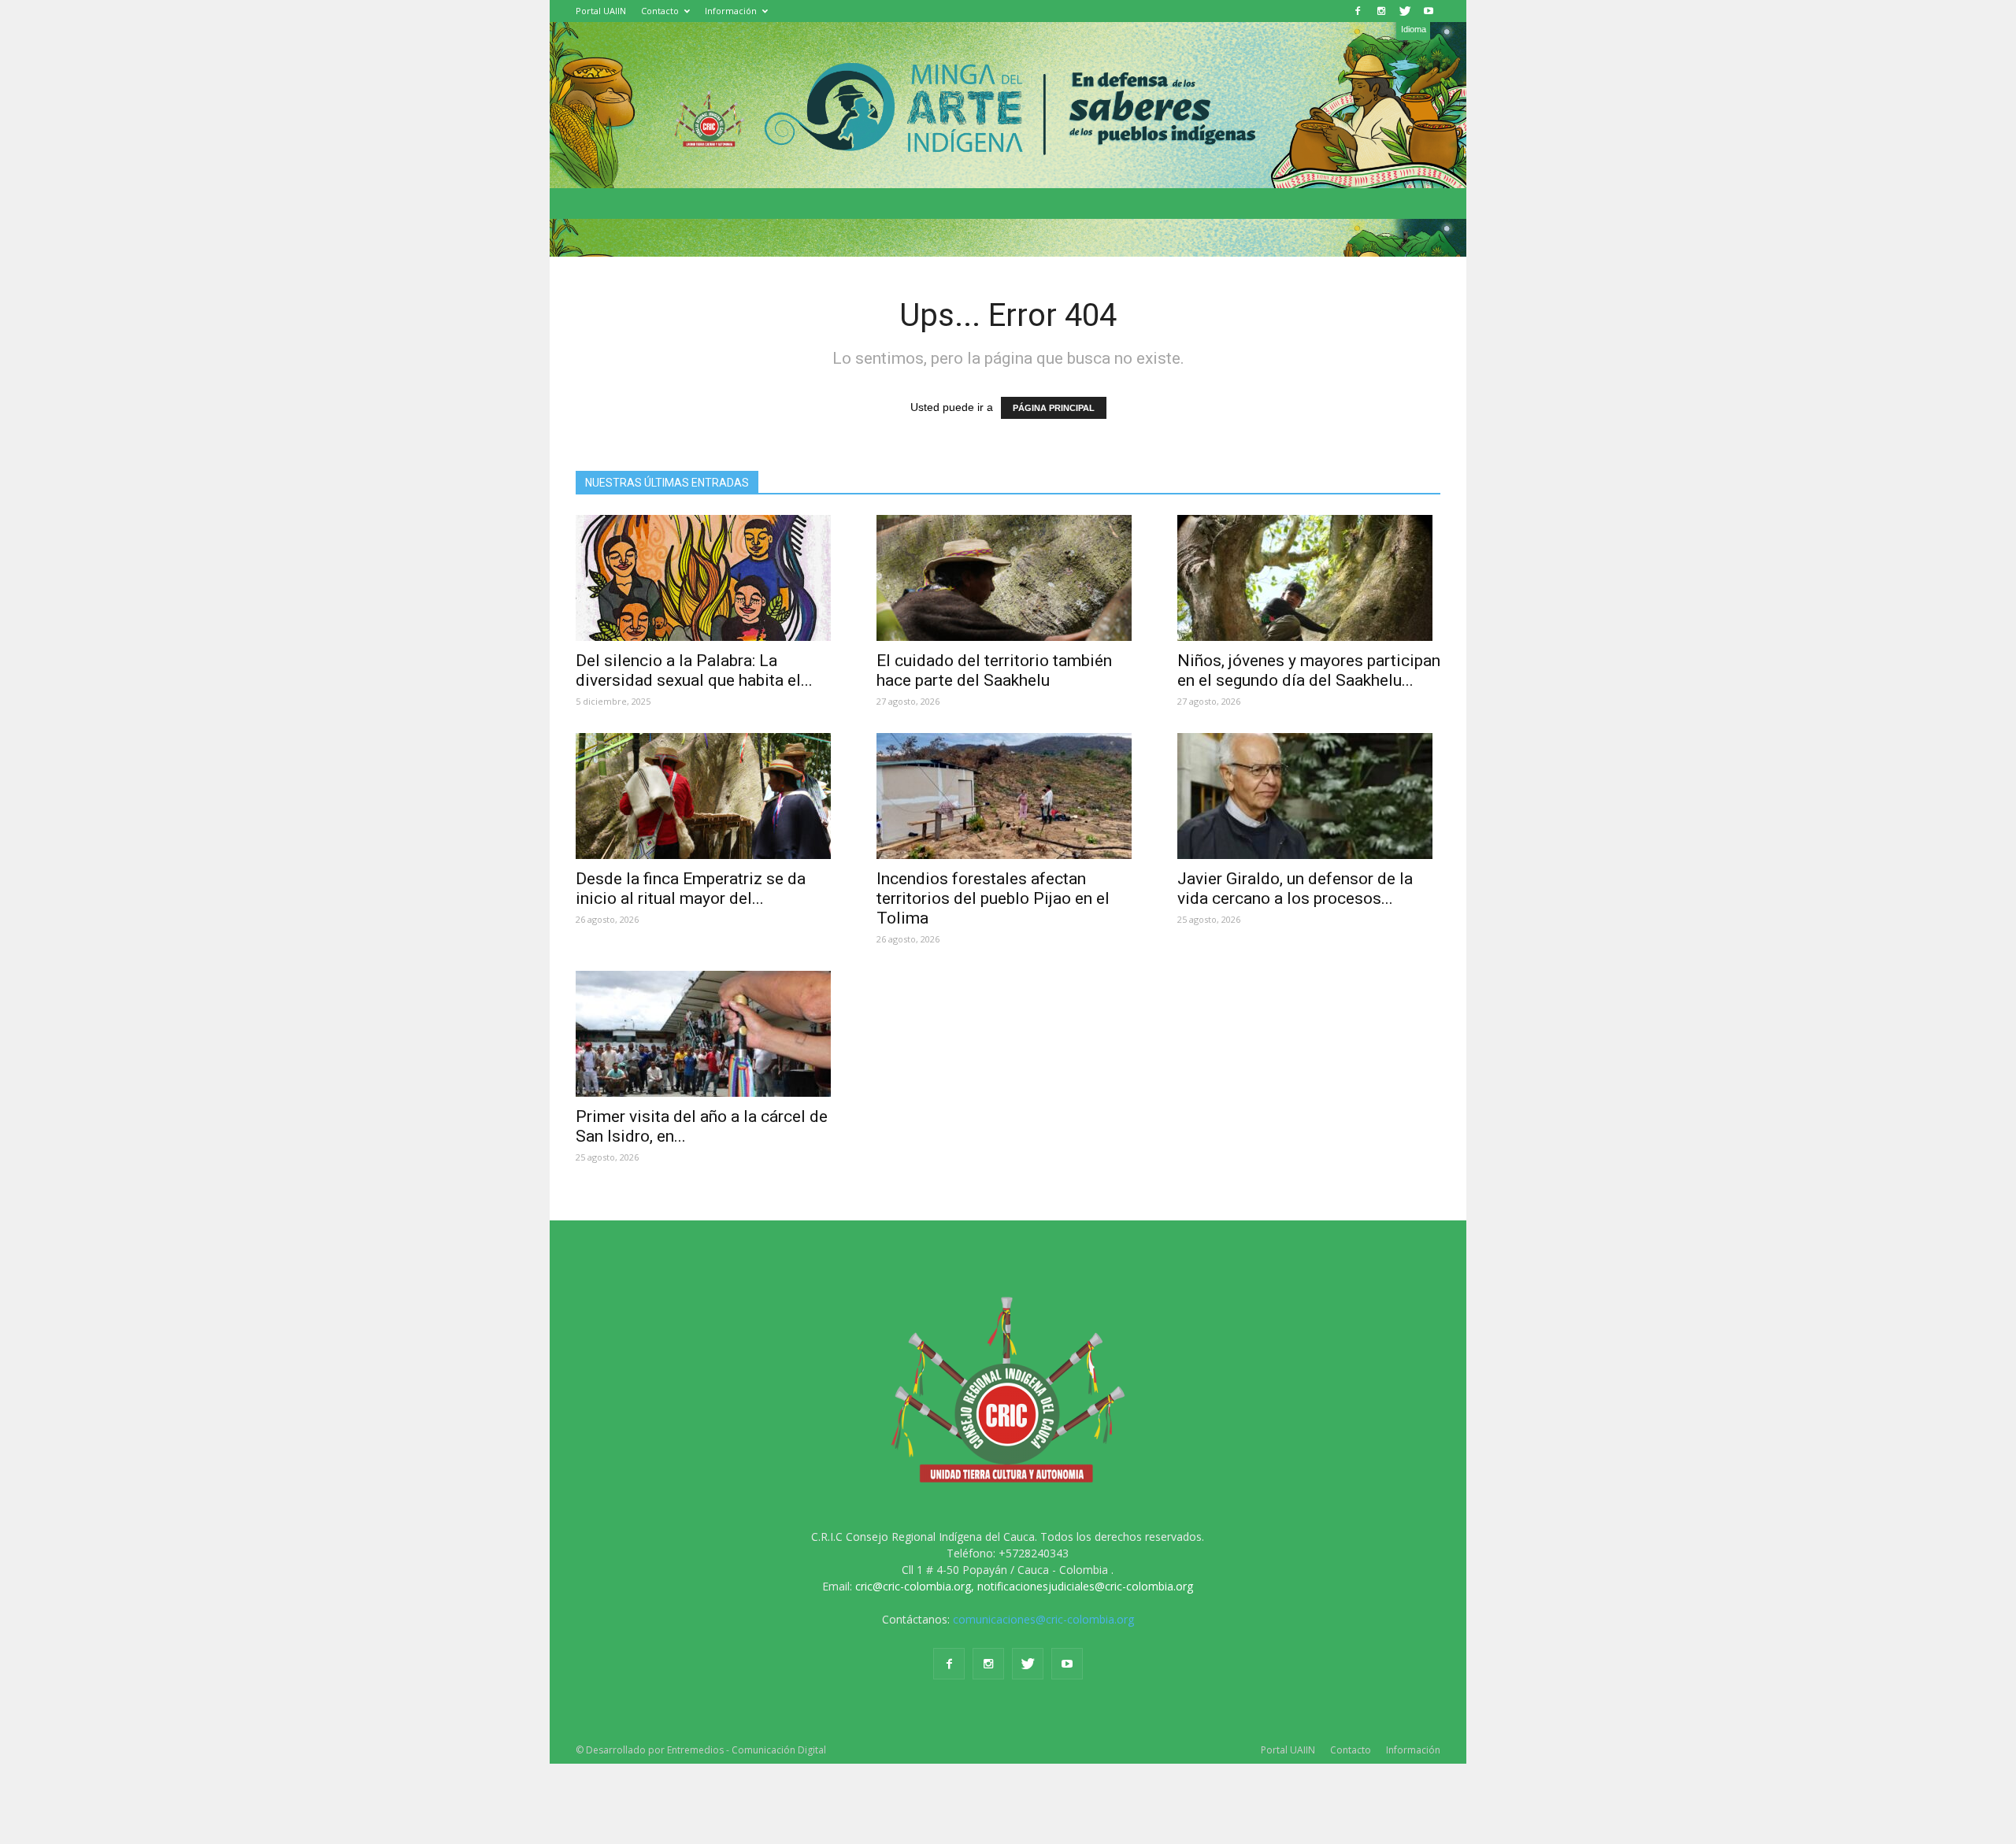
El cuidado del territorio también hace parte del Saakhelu (994, 670)
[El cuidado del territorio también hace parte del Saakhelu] (1008, 578)
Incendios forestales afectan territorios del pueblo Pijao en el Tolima (993, 898)
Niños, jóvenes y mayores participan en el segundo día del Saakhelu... (1309, 670)
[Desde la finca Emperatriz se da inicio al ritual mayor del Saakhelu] (707, 796)
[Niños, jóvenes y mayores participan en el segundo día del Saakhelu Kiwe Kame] (1309, 578)
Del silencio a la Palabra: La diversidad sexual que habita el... (694, 670)
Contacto (660, 11)
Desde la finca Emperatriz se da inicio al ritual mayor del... (691, 889)
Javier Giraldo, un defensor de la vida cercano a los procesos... (1295, 889)
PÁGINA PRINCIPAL (1054, 408)
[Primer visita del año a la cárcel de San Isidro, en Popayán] (707, 1034)
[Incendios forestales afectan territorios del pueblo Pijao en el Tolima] (1008, 796)
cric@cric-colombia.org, (915, 1586)
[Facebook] (1358, 11)
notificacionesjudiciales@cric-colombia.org (1085, 1586)
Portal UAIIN (601, 11)
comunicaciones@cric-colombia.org (1043, 1619)
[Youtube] (1429, 11)
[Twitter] (1405, 11)
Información (731, 11)
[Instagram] (1381, 11)
